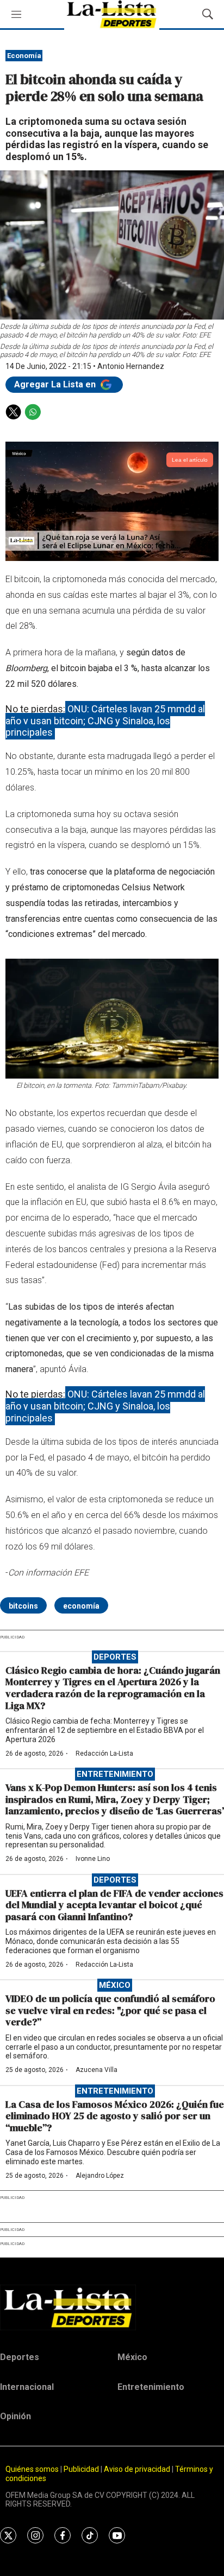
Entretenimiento (115, 1774)
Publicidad (82, 2469)
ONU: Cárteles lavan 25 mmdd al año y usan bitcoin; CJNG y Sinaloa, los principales (105, 720)
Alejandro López (100, 2176)
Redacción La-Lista (104, 1754)
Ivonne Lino (93, 1859)
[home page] (112, 2307)
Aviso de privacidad (137, 2469)
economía (81, 1606)
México (115, 1985)
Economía (24, 56)
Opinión (15, 2416)
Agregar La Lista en (56, 384)
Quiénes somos (32, 2469)
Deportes (115, 1657)
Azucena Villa (97, 2070)
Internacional (27, 2387)
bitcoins (23, 1606)
